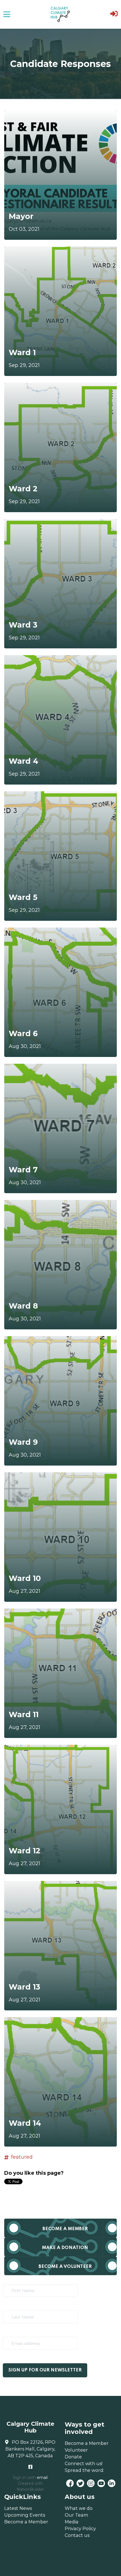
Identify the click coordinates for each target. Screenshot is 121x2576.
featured (22, 2157)
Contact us (77, 2535)
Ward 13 (24, 1987)
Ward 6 (23, 1033)
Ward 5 (23, 897)
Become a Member (65, 2229)
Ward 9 (23, 1442)
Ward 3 (23, 625)
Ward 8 (23, 1306)
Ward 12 (24, 1851)
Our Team (77, 2515)
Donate (73, 2457)
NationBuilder (30, 2489)
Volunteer (76, 2450)
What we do (79, 2508)
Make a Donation (65, 2248)
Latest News (18, 2508)
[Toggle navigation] (7, 14)
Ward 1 (22, 352)
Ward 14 (25, 2123)
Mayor (21, 216)
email (42, 2478)
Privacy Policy (80, 2528)
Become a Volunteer (65, 2267)
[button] (114, 14)
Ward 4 (23, 761)
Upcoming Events (25, 2515)
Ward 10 (25, 1578)
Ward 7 (23, 1170)
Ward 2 (23, 489)
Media (72, 2522)
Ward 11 (24, 1714)
